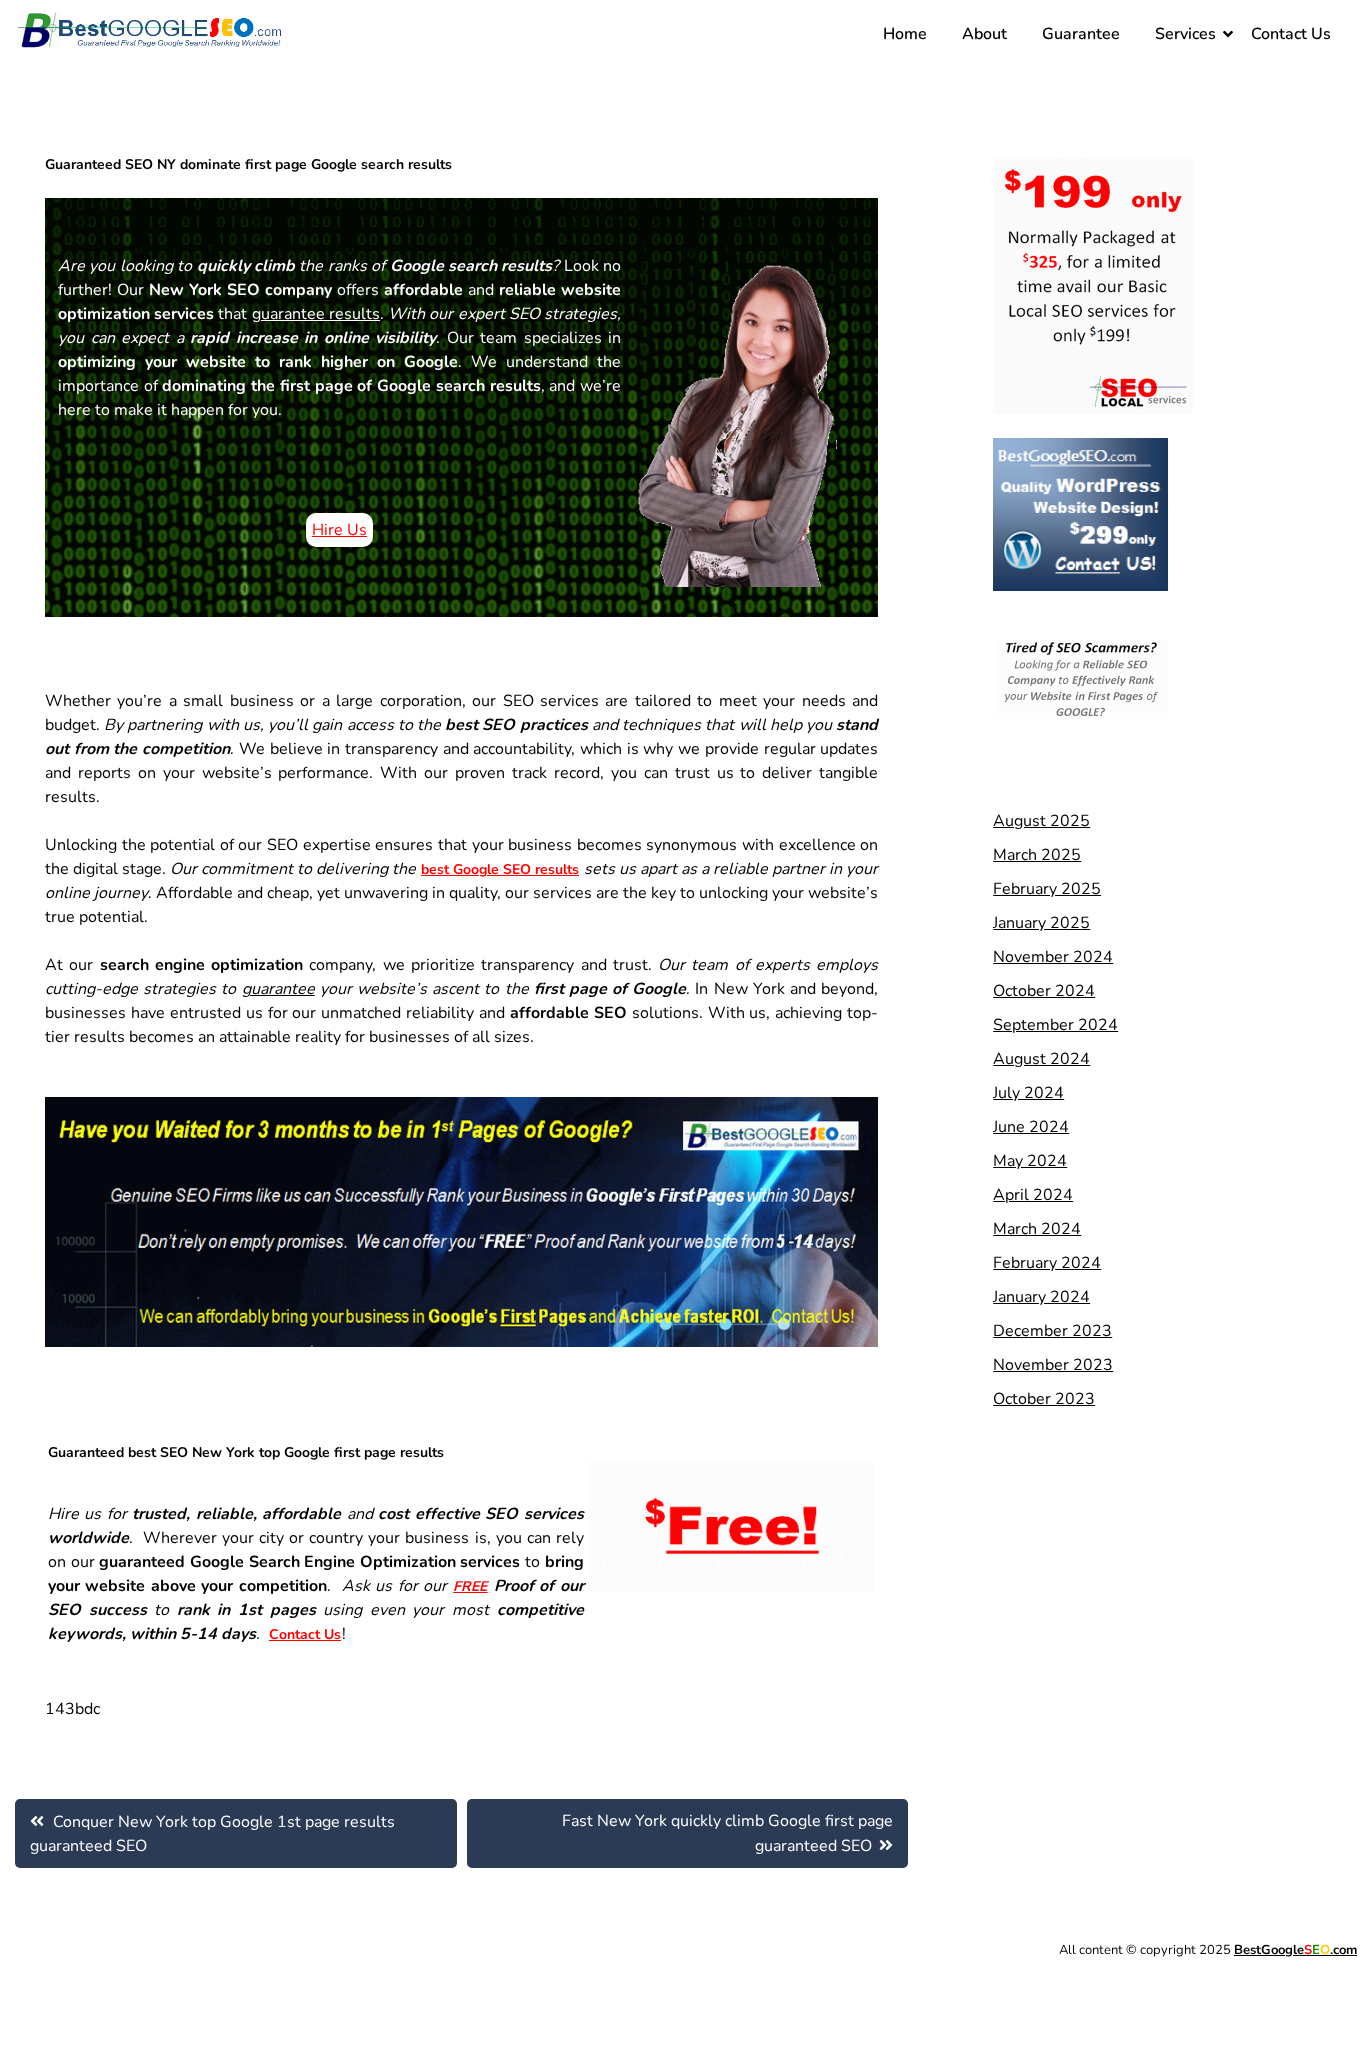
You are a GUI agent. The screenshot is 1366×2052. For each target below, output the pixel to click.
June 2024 (1031, 1127)
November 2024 (1053, 957)
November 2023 (1053, 1365)
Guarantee (1081, 34)
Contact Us (1291, 34)
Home (905, 34)
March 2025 (1037, 855)
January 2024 (1041, 1297)
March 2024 (1037, 1229)
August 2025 (1041, 821)
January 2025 (1041, 923)
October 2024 (1044, 991)
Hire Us (339, 530)
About (984, 34)
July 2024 (1028, 1093)
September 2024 (1055, 1025)
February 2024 (1047, 1263)
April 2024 (1033, 1195)
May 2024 (1030, 1161)
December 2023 (1052, 1331)
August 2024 (1041, 1059)
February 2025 (1047, 889)
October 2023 (1044, 1399)
